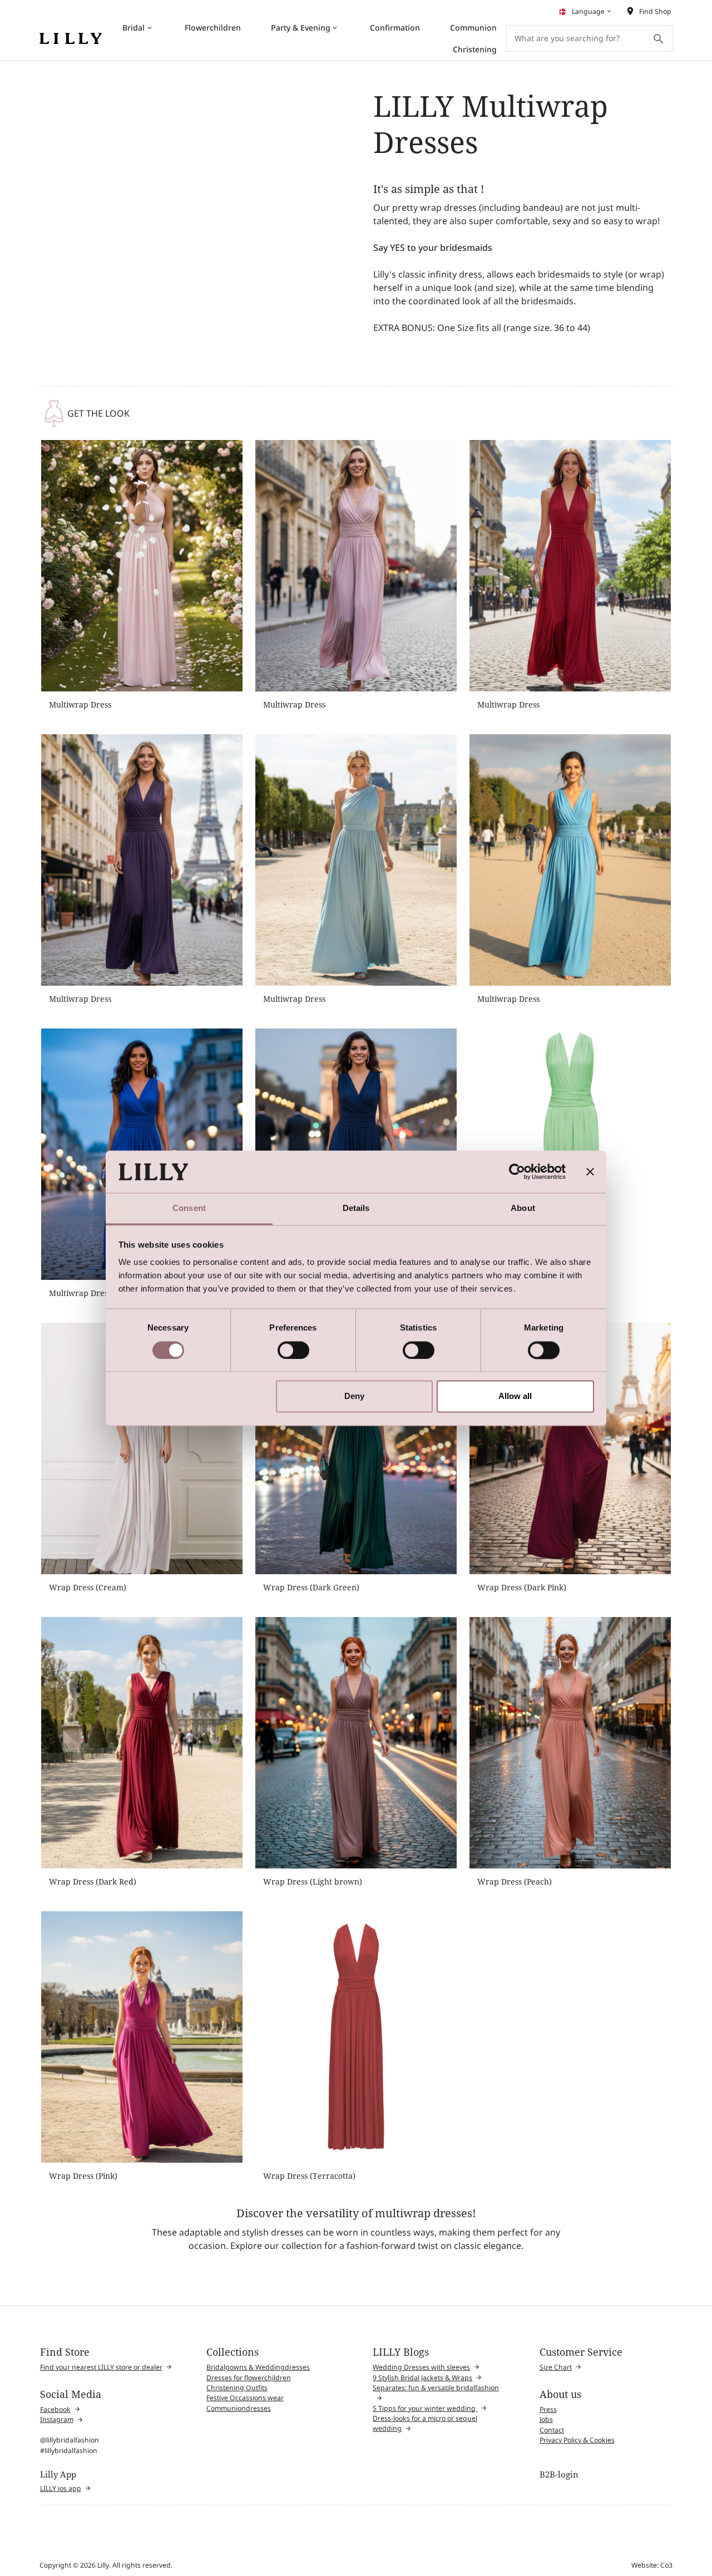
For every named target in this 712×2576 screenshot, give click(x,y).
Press (548, 2409)
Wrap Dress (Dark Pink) (522, 1587)
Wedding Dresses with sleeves (421, 2367)
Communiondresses (239, 2408)
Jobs (546, 2419)
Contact (552, 2430)
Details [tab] (356, 1208)
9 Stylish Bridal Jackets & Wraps (422, 2378)
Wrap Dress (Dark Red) (93, 1882)
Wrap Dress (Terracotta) (309, 2176)
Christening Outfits (237, 2388)
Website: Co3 (652, 2565)
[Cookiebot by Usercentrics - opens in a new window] (517, 1171)
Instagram (57, 2419)
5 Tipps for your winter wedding (425, 2408)
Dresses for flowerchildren (249, 2378)
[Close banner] (590, 1171)
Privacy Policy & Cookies (577, 2440)
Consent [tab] (189, 1208)
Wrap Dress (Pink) (83, 2176)
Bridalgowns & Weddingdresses (258, 2367)
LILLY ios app (61, 2488)
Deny (354, 1396)
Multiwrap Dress (80, 704)
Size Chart (556, 2367)
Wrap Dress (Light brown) (313, 1882)
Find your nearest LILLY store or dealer (101, 2367)
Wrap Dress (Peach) (515, 1882)
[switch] (293, 1350)
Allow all (515, 1396)
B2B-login (559, 2474)
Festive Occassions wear (245, 2398)
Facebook (55, 2409)
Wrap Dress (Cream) (88, 1587)
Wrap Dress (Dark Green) (311, 1587)
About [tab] (523, 1208)
